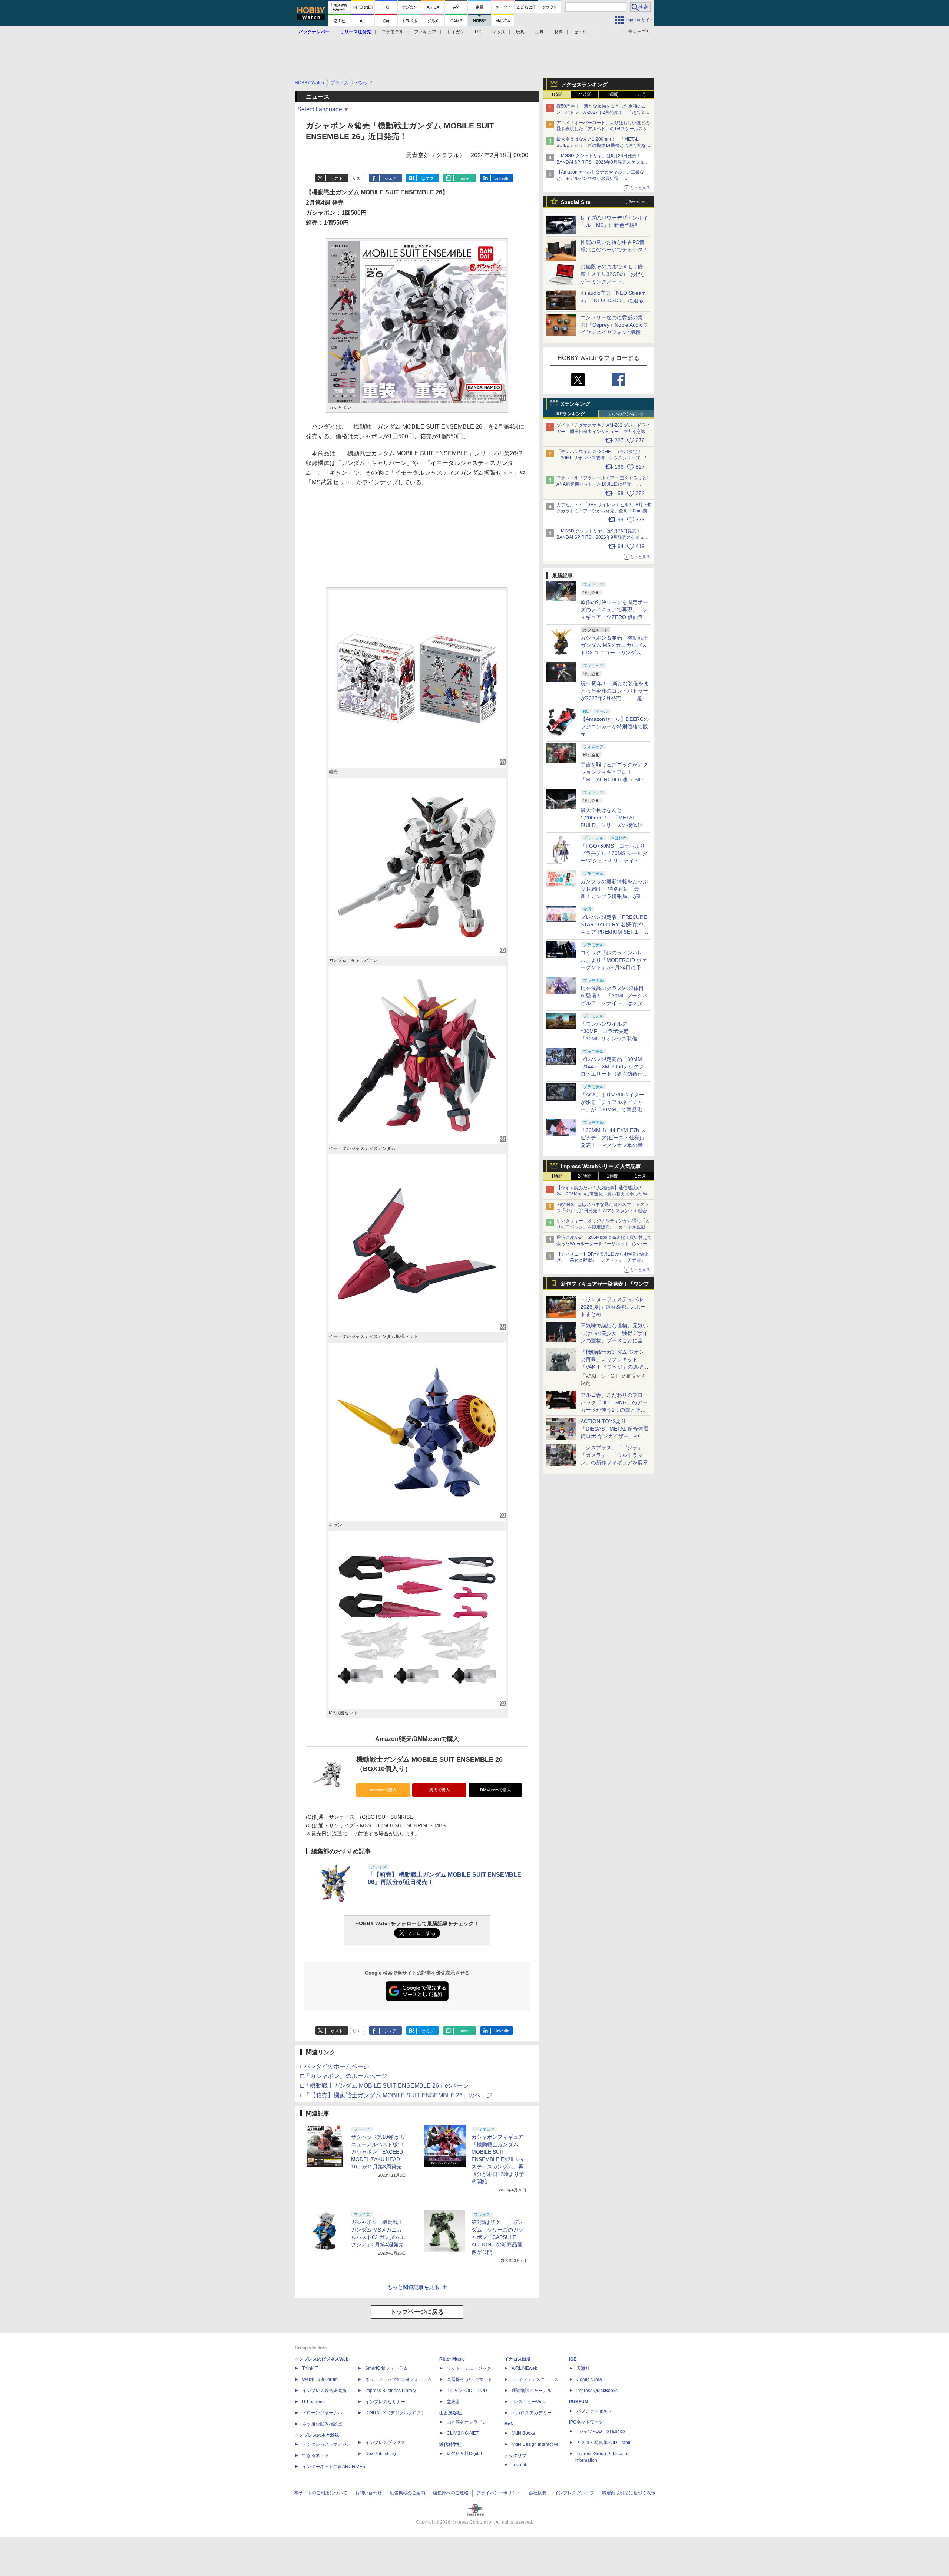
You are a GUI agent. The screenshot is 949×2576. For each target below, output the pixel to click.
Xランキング (576, 404)
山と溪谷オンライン (467, 2422)
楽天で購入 (439, 1790)
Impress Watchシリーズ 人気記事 (601, 1166)
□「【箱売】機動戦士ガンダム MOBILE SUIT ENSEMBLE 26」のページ (396, 2095)
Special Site (576, 202)
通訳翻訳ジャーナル (532, 2391)
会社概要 (538, 2493)
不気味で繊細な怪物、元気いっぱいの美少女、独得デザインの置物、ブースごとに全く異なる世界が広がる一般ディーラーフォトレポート (614, 1340)
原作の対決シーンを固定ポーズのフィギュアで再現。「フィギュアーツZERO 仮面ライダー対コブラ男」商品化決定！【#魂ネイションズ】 (614, 617)
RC (478, 32)
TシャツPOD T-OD (467, 2391)
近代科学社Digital (464, 2454)
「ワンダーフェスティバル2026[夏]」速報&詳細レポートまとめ (613, 1307)
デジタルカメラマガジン (327, 2444)
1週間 (613, 95)
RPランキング (571, 414)
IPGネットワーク (586, 2422)
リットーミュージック (469, 2368)
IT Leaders (313, 2402)
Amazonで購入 (383, 1790)
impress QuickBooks (597, 2391)
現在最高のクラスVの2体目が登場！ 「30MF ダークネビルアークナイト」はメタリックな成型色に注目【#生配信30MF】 (614, 1003)
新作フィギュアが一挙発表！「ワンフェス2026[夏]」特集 (605, 1285)
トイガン (456, 32)
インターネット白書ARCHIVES (334, 2467)
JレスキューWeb (528, 2402)
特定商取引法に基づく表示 (629, 2493)
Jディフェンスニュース (535, 2379)
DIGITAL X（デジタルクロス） (396, 2413)
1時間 (557, 95)
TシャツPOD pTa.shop (601, 2431)
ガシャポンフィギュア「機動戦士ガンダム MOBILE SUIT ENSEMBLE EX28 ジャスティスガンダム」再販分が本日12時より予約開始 (498, 2159)
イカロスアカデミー (532, 2413)
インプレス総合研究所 (324, 2391)
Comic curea (589, 2379)
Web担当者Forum (320, 2379)
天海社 (583, 2368)
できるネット (315, 2455)
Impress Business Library (391, 2391)
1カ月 (640, 95)
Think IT (310, 2368)
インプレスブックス (385, 2443)
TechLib (520, 2465)
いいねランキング (626, 414)
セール (580, 32)
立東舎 (453, 2402)
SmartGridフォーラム (386, 2368)
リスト (358, 178)
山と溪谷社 (450, 2413)
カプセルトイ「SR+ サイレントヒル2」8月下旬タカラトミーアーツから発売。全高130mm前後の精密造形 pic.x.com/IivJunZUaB (604, 511)
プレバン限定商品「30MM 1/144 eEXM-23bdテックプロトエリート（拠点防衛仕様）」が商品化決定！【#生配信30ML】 (613, 1074)
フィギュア (425, 32)
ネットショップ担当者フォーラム (399, 2379)
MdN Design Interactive (535, 2444)
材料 (559, 32)
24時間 (585, 95)
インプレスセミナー (385, 2402)
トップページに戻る (417, 2312)
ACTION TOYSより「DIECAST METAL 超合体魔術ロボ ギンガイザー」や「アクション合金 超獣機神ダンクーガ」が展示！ (614, 1436)
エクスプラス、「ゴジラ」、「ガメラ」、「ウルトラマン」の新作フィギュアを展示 (614, 1455)
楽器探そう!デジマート (469, 2379)
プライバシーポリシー (499, 2493)
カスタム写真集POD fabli (603, 2443)
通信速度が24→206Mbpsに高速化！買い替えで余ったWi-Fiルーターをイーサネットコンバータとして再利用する (604, 1244)
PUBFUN (578, 2402)
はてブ (428, 178)
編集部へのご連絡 (451, 2493)
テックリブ (515, 2455)
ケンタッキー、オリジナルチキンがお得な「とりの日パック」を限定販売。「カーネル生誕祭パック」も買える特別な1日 (603, 1227)
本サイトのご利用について (321, 2493)
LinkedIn (502, 178)
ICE (573, 2359)
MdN (509, 2424)
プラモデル (393, 32)
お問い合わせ (368, 2493)
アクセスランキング (584, 85)
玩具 (520, 32)
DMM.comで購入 (495, 1790)
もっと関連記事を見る (413, 2287)
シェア (391, 178)
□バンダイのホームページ (335, 2066)
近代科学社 (450, 2444)
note (465, 178)
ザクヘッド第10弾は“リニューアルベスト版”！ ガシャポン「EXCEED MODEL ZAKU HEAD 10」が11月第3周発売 (378, 2152)
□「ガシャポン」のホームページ (344, 2076)
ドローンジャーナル (322, 2413)
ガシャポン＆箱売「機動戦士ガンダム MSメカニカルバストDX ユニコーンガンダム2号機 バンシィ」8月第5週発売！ (614, 653)
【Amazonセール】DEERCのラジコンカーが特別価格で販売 (615, 726)
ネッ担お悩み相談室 (322, 2424)
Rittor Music (452, 2359)
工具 (539, 32)
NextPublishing (381, 2454)
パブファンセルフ (594, 2411)
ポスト (337, 178)
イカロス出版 (518, 2359)
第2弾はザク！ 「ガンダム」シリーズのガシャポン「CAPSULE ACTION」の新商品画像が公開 (497, 2237)
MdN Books (523, 2433)
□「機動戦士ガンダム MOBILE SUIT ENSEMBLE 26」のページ (384, 2086)
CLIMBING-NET (463, 2433)
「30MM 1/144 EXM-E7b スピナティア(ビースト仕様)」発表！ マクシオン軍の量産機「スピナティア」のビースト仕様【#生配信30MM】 (614, 1145)
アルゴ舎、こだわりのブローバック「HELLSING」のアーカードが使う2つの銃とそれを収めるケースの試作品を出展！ (614, 1410)
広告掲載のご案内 (407, 2493)
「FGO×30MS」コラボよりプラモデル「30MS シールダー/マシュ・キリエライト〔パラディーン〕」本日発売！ (614, 861)
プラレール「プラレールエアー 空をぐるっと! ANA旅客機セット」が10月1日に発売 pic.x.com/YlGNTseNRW (602, 484)
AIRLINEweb (525, 2368)
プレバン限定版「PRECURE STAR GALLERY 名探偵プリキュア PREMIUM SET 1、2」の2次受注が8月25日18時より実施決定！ (614, 932)
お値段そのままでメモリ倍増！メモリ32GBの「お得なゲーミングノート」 (613, 274)
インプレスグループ (574, 2493)
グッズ (499, 32)
